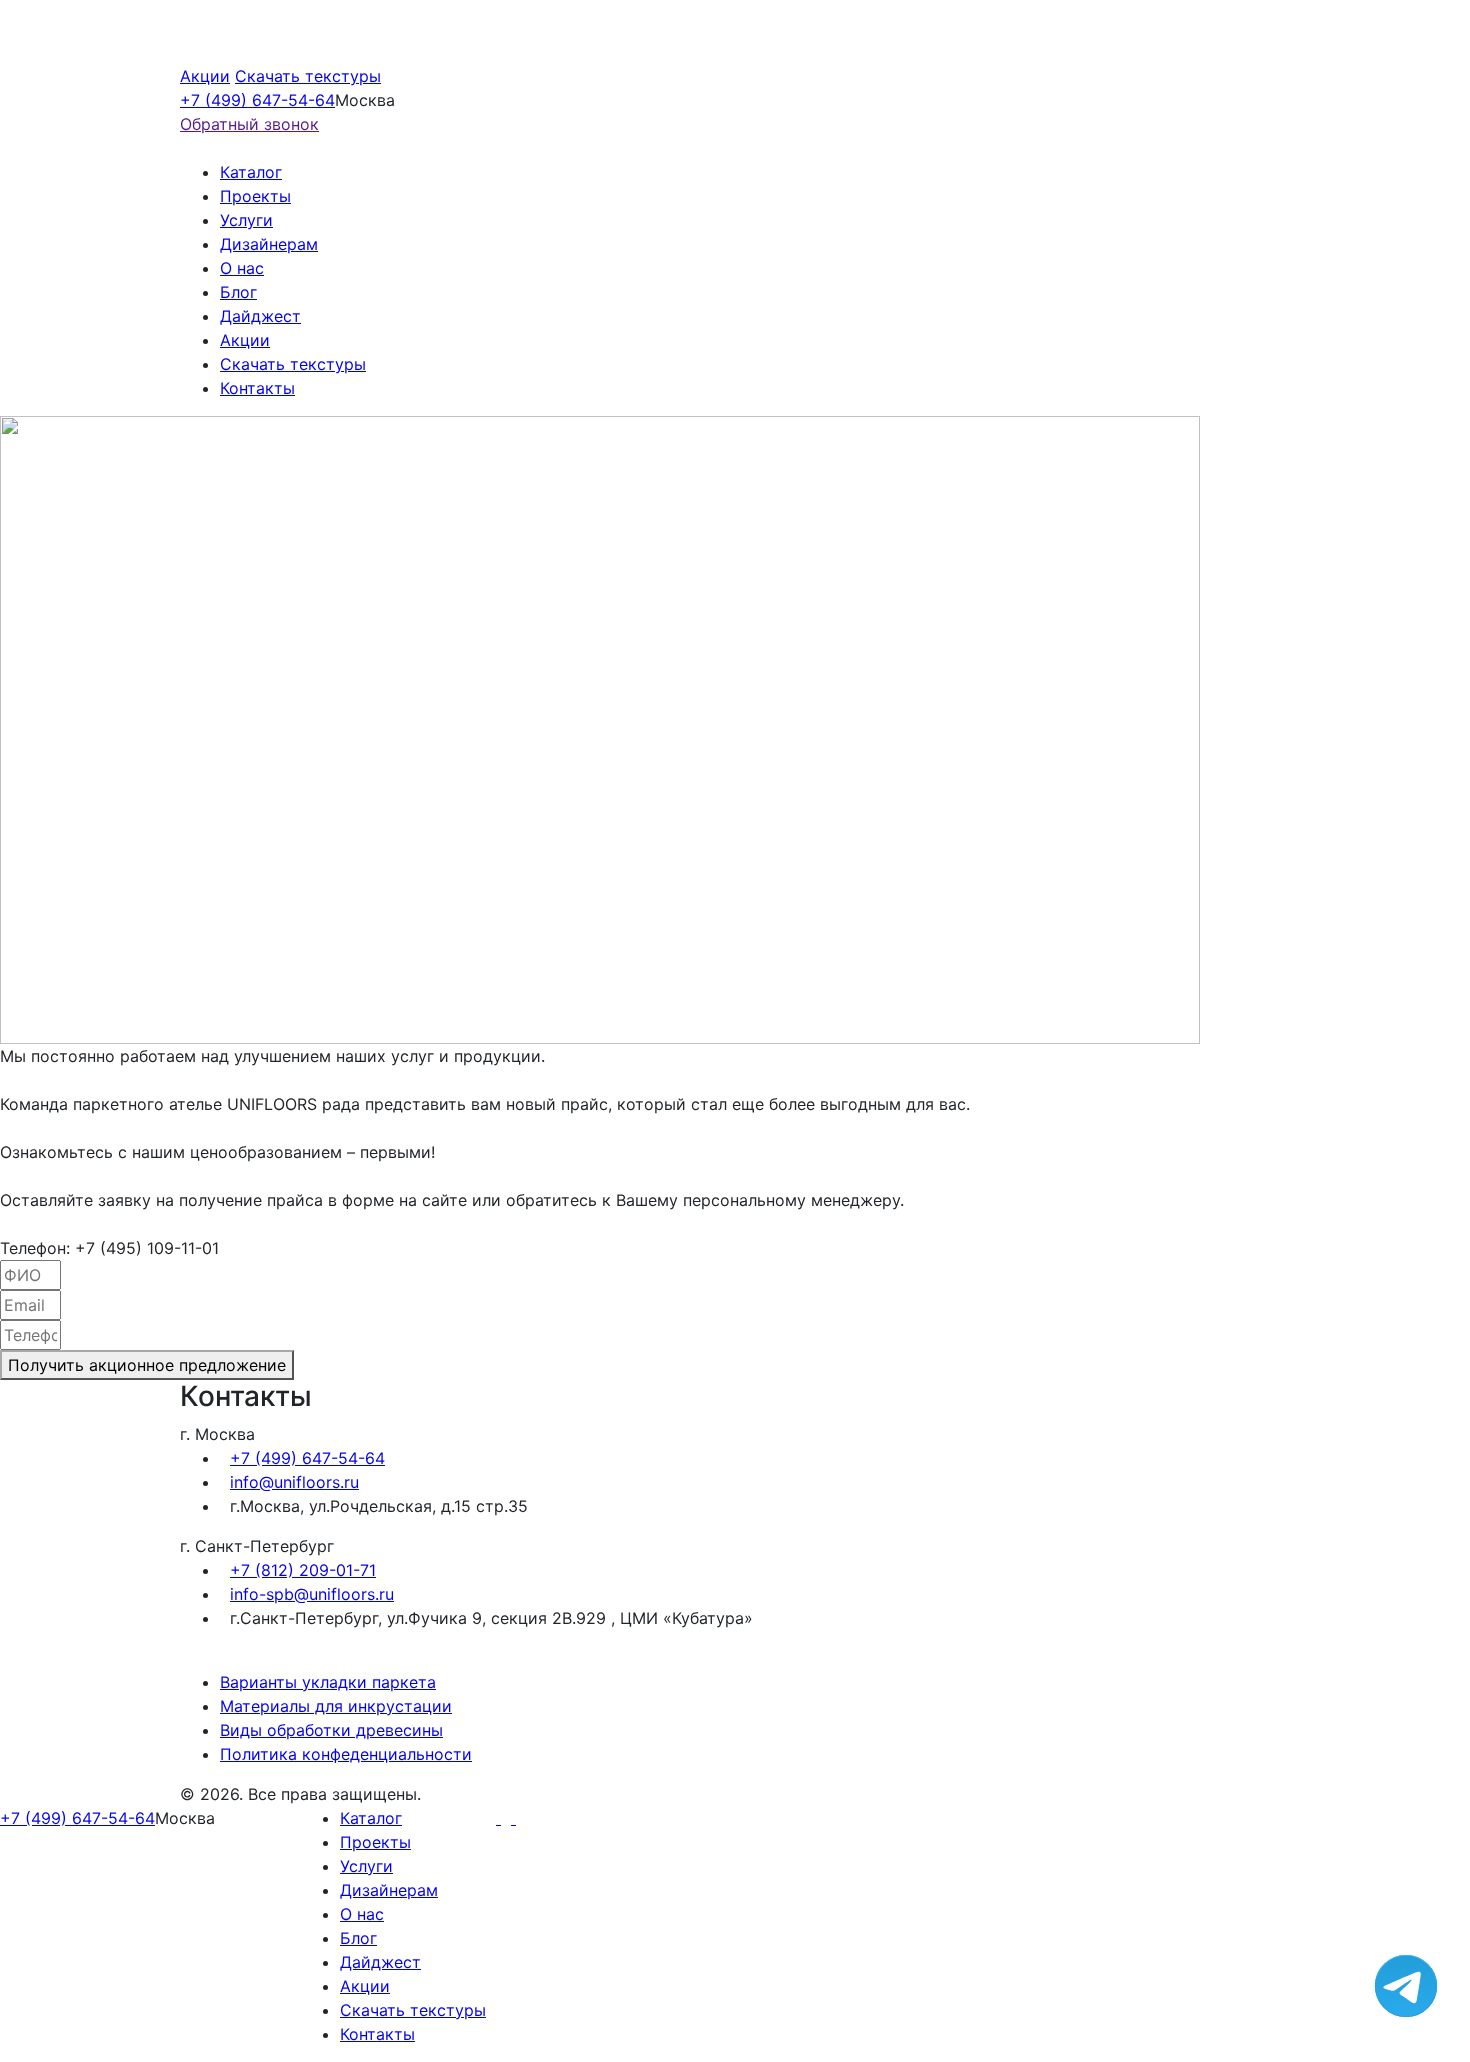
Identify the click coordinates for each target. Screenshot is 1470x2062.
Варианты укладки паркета (328, 1682)
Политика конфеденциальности (346, 1754)
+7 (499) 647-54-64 (257, 100)
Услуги (246, 220)
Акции (205, 76)
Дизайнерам (269, 244)
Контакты (257, 388)
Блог (238, 292)
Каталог (251, 172)
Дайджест (260, 316)
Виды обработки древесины (331, 1730)
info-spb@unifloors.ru (312, 1594)
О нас (242, 268)
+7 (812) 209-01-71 (303, 1570)
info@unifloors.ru (294, 1482)
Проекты (255, 196)
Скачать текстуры (308, 76)
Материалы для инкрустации (336, 1706)
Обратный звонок (249, 124)
